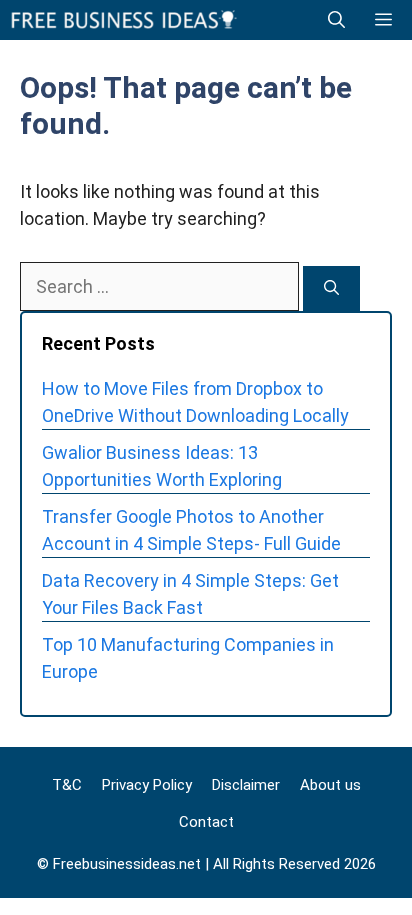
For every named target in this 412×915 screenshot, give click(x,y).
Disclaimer (246, 785)
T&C (67, 785)
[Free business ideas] (125, 20)
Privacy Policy (147, 785)
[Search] (331, 288)
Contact (206, 822)
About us (330, 785)
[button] (336, 20)
